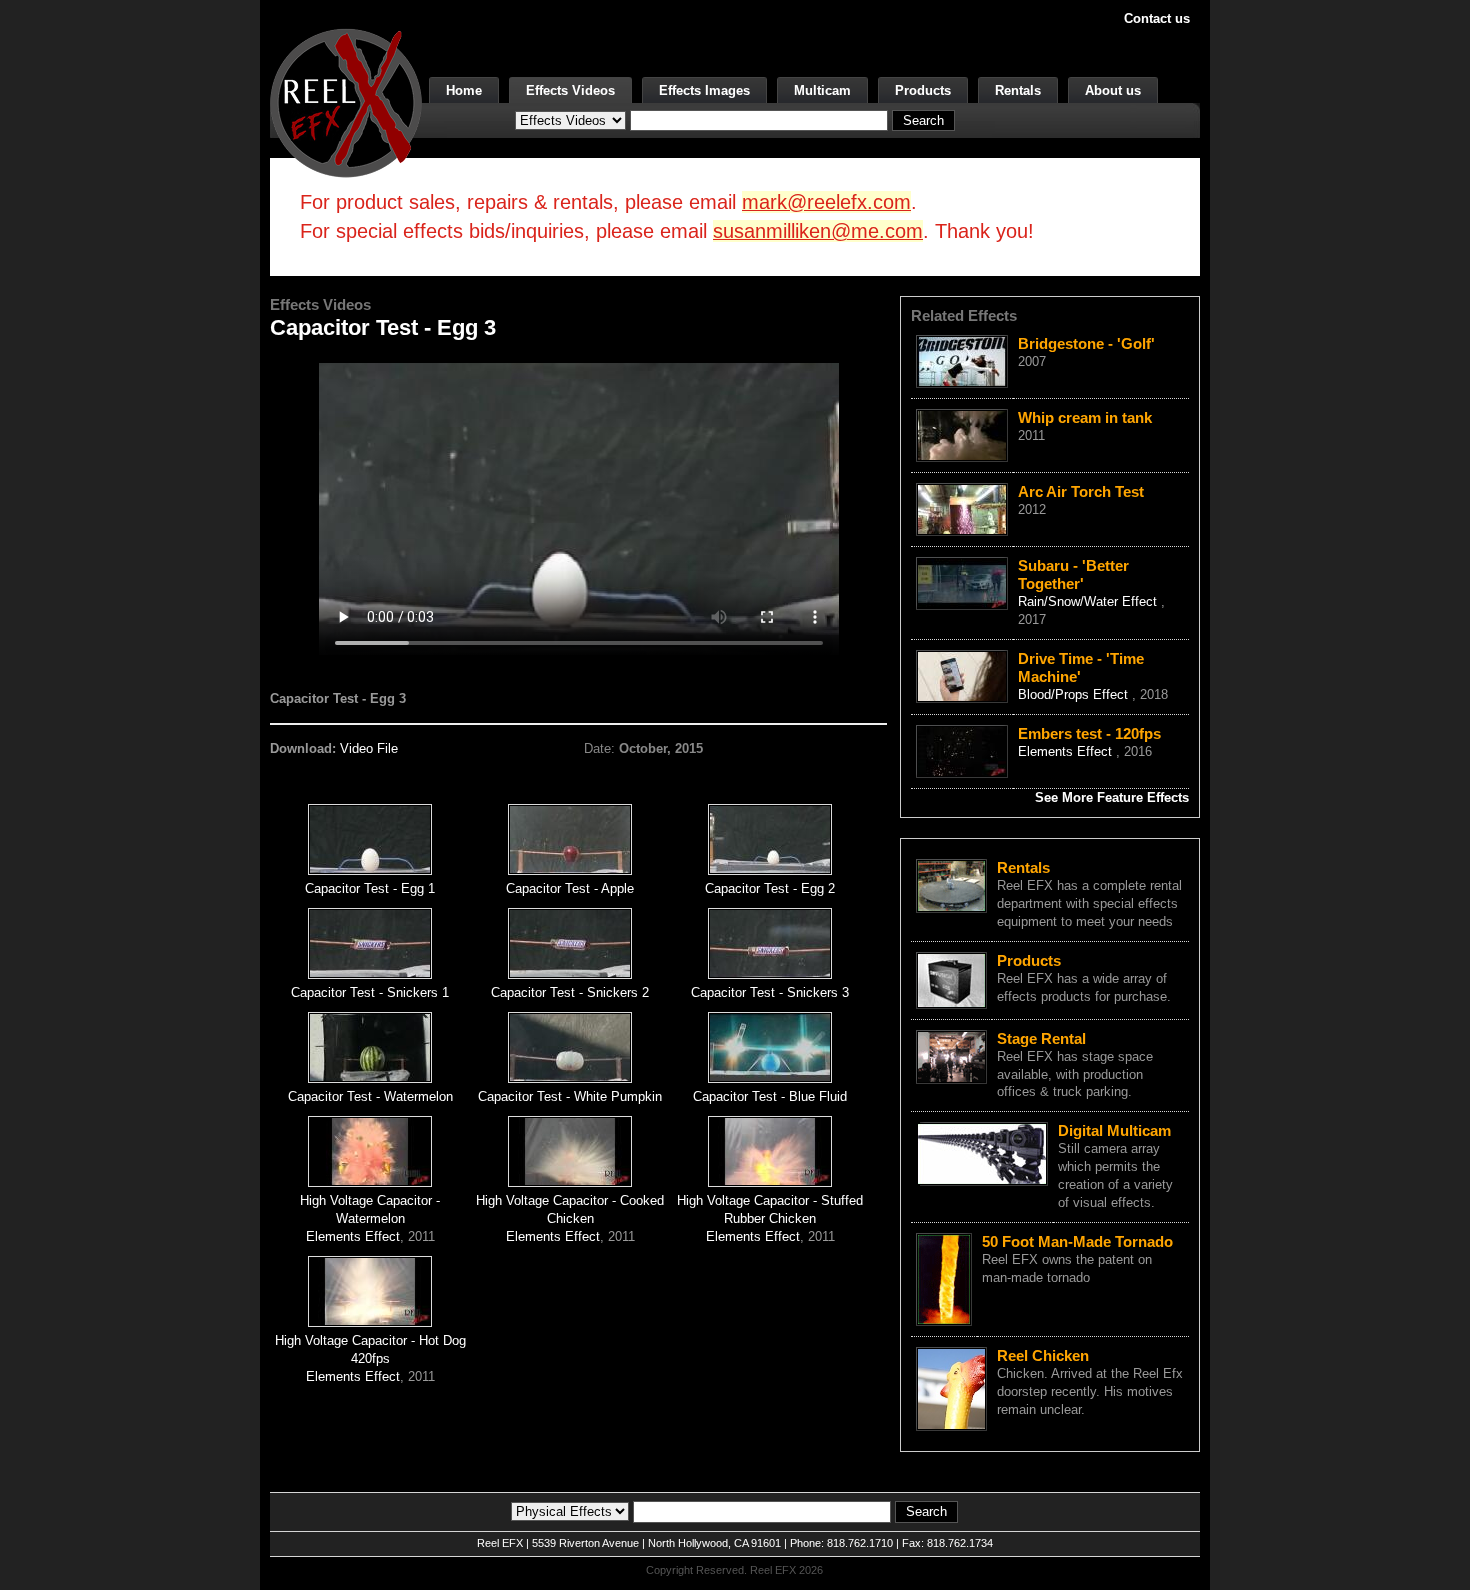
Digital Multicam (1114, 1130)
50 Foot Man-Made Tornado (1077, 1241)
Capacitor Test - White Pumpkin (570, 1096)
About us (1113, 90)
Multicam (822, 90)
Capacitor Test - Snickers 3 (770, 992)
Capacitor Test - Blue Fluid (770, 1096)
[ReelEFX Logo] (346, 101)
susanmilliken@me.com (818, 231)
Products (923, 90)
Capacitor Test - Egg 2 (770, 888)
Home (464, 90)
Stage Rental (1041, 1038)
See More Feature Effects (1112, 797)
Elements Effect (353, 1236)
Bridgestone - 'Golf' (1086, 343)
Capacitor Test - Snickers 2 (570, 992)
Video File (369, 748)
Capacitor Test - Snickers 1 (370, 992)
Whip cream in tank (1085, 417)
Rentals (1018, 90)
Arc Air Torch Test (1081, 491)
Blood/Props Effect (1075, 694)
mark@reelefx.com (826, 202)
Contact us (1157, 18)
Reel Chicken (1043, 1355)
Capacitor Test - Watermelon (370, 1096)
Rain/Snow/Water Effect (1089, 601)
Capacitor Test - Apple (570, 888)
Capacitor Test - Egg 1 (370, 888)
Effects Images (704, 90)
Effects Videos (570, 90)
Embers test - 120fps (1089, 733)
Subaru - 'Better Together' (1073, 574)
